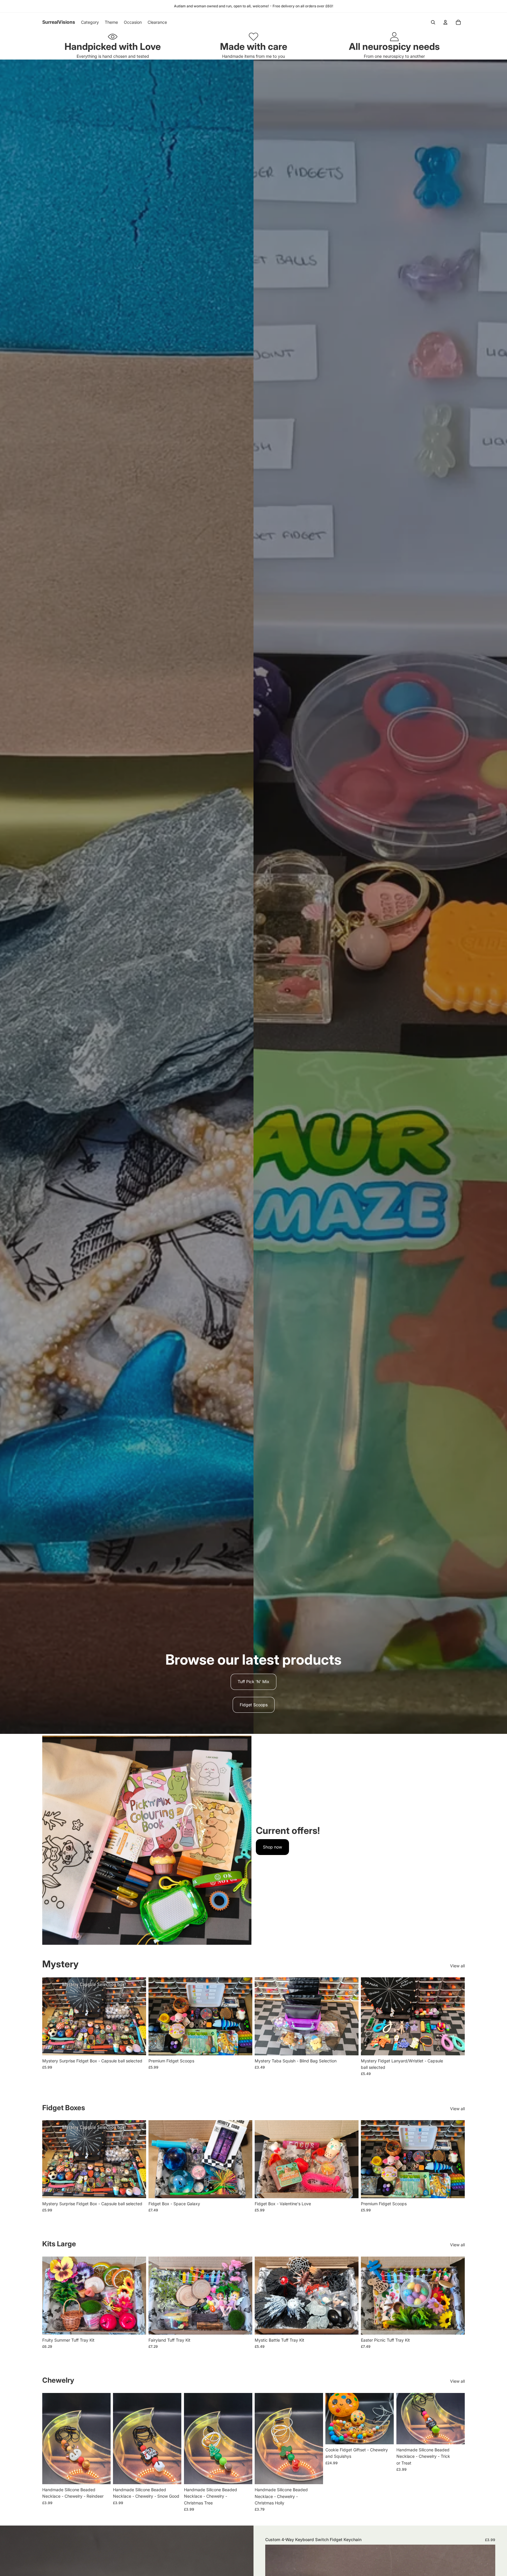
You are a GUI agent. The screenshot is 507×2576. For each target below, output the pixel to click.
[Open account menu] (445, 22)
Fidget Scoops (254, 1705)
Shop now (272, 1847)
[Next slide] (137, 2016)
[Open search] (433, 22)
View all (457, 1966)
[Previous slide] (51, 2016)
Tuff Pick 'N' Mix (253, 1681)
